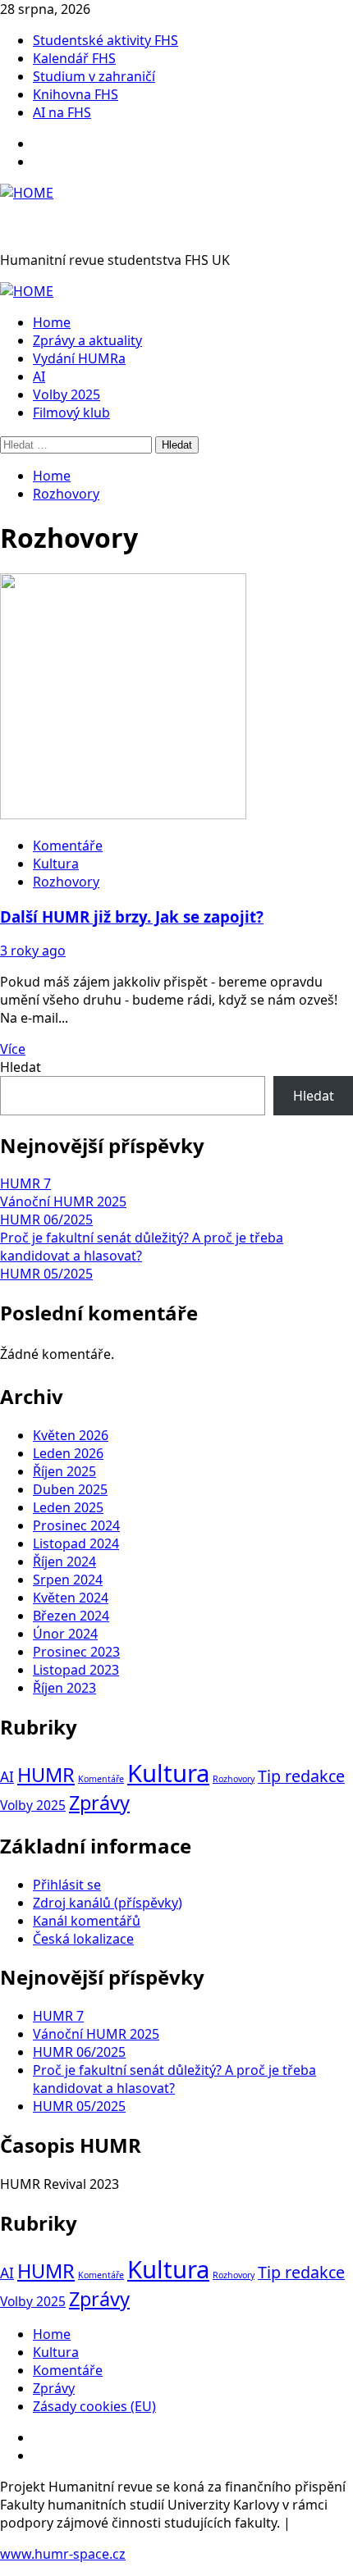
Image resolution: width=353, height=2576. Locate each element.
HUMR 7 (25, 1183)
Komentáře (68, 846)
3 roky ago (33, 951)
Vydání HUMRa (79, 358)
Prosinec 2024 (76, 1525)
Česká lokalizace (83, 1939)
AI (39, 376)
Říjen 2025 (64, 1471)
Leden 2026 (68, 1453)
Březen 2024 (71, 1616)
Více (13, 1049)
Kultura (56, 864)
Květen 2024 (71, 1598)
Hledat (21, 1067)
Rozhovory (66, 882)
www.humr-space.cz (63, 2554)
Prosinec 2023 (76, 1652)
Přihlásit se (67, 1885)
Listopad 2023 (76, 1670)
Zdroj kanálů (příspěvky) (108, 1903)
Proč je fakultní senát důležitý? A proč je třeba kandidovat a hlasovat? (142, 1247)
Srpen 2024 (68, 1580)
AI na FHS (62, 112)
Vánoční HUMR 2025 (63, 1201)
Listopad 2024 (76, 1543)
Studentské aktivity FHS (105, 40)
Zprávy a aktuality (87, 340)
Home (52, 322)
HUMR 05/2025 (46, 1274)
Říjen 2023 (64, 1688)
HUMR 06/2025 (46, 1220)
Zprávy (99, 1803)
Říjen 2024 (64, 1562)
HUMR (46, 1775)
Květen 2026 (71, 1435)
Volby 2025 (66, 394)
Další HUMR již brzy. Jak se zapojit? (132, 916)
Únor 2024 (65, 1634)
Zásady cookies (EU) (94, 2406)
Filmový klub (71, 413)
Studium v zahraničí (94, 76)
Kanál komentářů (87, 1921)
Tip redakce (301, 1776)
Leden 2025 (68, 1507)
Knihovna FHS (76, 94)
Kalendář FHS (74, 58)
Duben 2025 (70, 1489)
